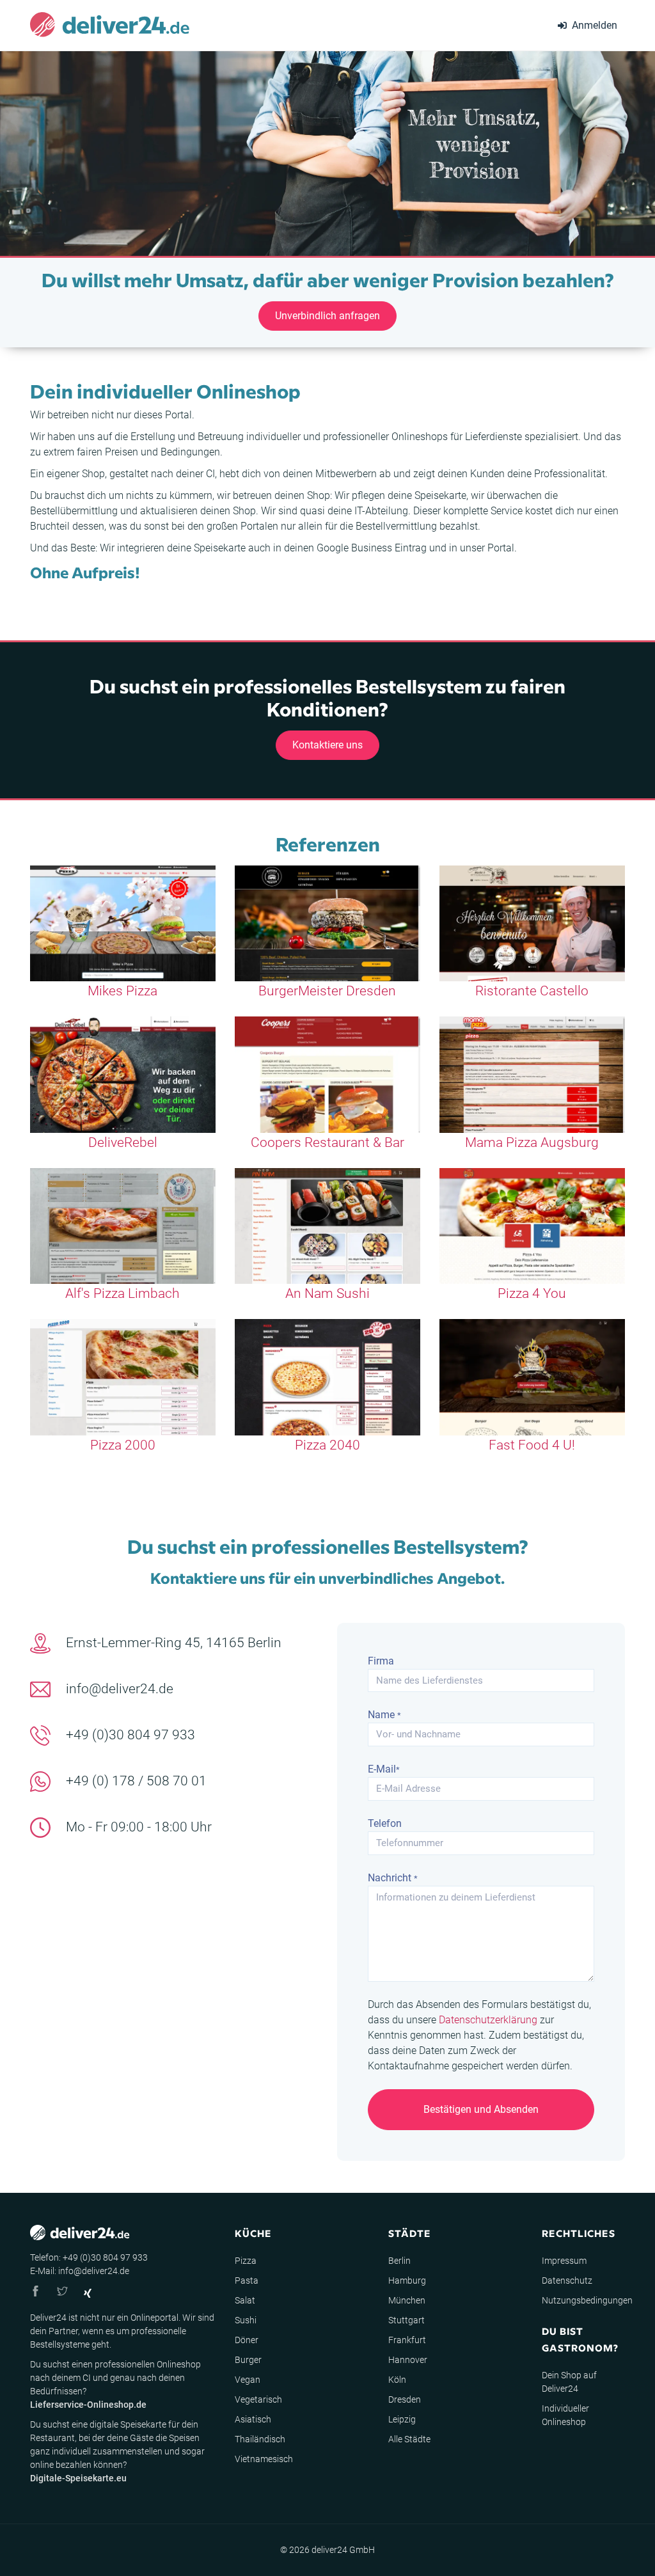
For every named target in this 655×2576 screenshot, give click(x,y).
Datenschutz (567, 2280)
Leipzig (402, 2419)
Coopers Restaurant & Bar (327, 1142)
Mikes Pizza (122, 991)
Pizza (246, 2261)
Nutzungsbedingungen (587, 2300)
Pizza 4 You (532, 1293)
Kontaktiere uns (327, 745)
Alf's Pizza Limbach (122, 1293)
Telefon (385, 1823)
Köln (397, 2380)
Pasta (247, 2280)
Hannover (408, 2360)
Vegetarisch (258, 2399)
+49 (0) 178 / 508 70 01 (136, 1781)
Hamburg (407, 2280)
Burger (248, 2360)
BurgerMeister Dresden (327, 991)
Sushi (246, 2320)
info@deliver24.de (120, 1689)
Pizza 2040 (327, 1445)
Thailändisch (260, 2439)
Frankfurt (407, 2340)
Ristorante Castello (532, 991)
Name (384, 1715)
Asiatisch (253, 2419)
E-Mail (384, 1769)
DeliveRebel (123, 1142)
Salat (245, 2300)
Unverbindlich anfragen (327, 316)
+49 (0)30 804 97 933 (130, 1735)
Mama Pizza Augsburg (532, 1142)
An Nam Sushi (327, 1293)
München (407, 2300)
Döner (247, 2340)
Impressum (564, 2261)
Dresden (405, 2399)
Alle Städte (409, 2439)
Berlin (399, 2261)
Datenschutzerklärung (488, 2020)
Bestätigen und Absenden (481, 2109)
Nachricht (393, 1878)
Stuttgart (406, 2320)
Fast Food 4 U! (532, 1445)
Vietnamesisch (264, 2459)
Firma (381, 1661)
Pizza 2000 (123, 1445)
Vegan (248, 2380)
